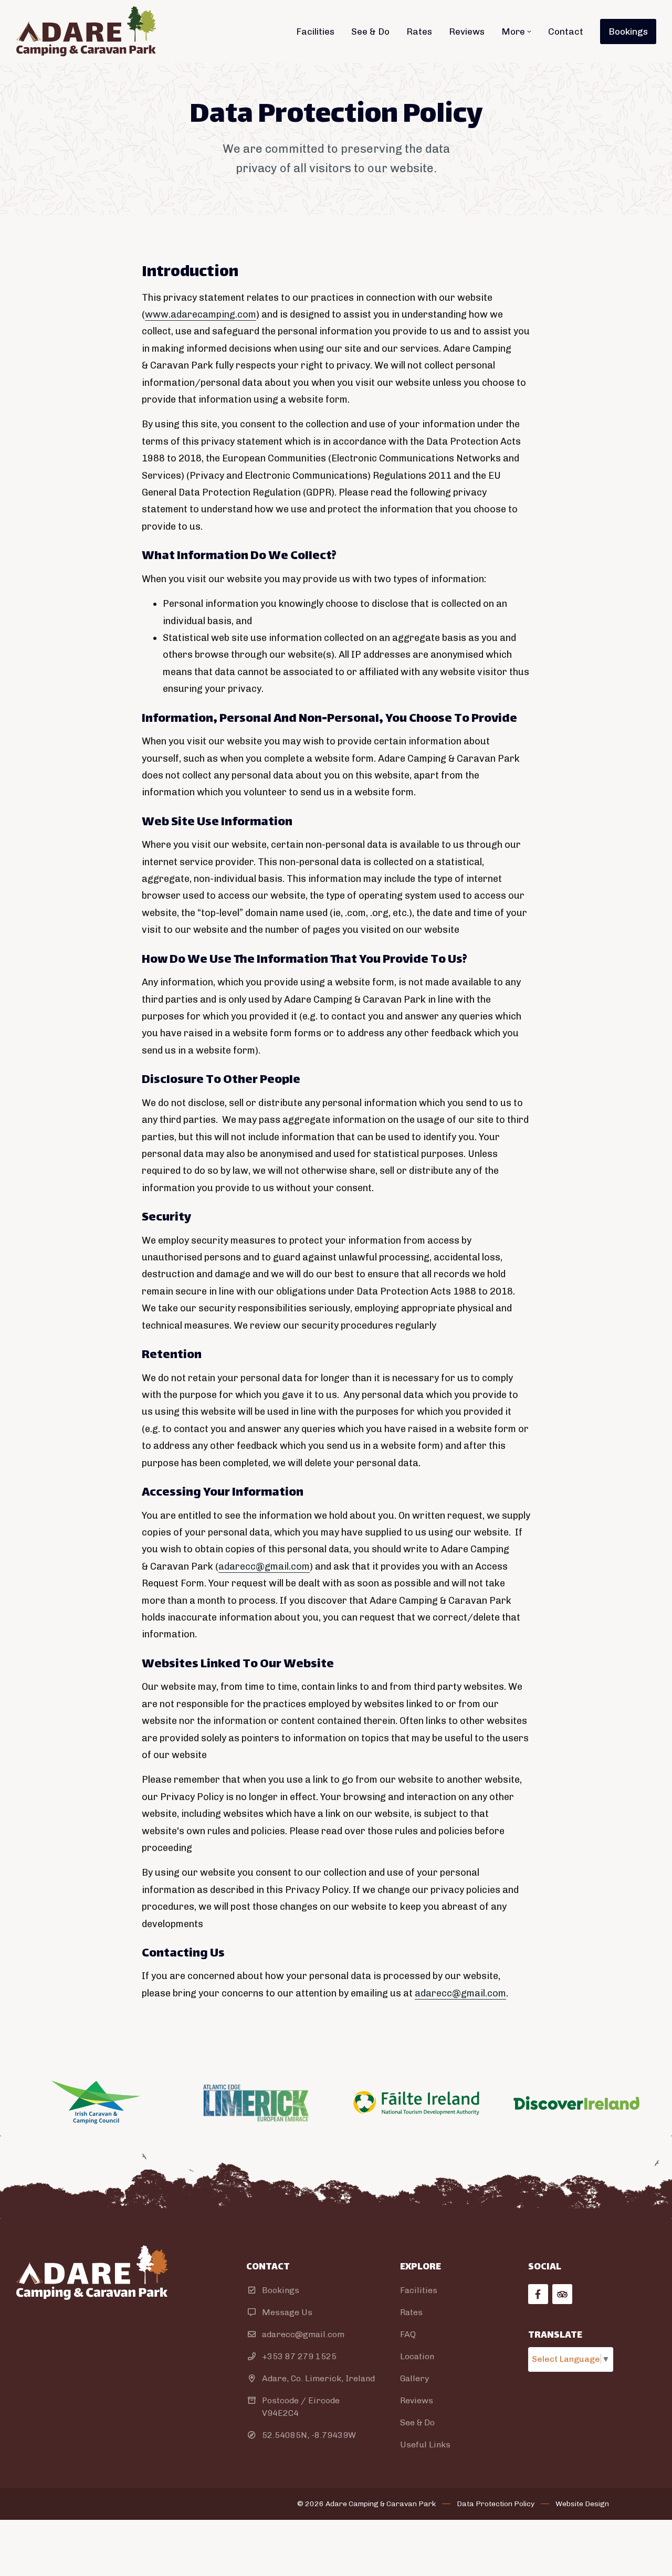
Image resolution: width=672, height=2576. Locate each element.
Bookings (628, 31)
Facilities (315, 31)
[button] (516, 31)
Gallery (414, 2378)
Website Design (582, 2504)
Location (417, 2356)
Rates (419, 31)
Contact (566, 31)
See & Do (370, 31)
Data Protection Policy (496, 2504)
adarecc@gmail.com (264, 1566)
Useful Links (425, 2444)
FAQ (408, 2334)
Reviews (467, 31)
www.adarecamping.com (201, 314)
